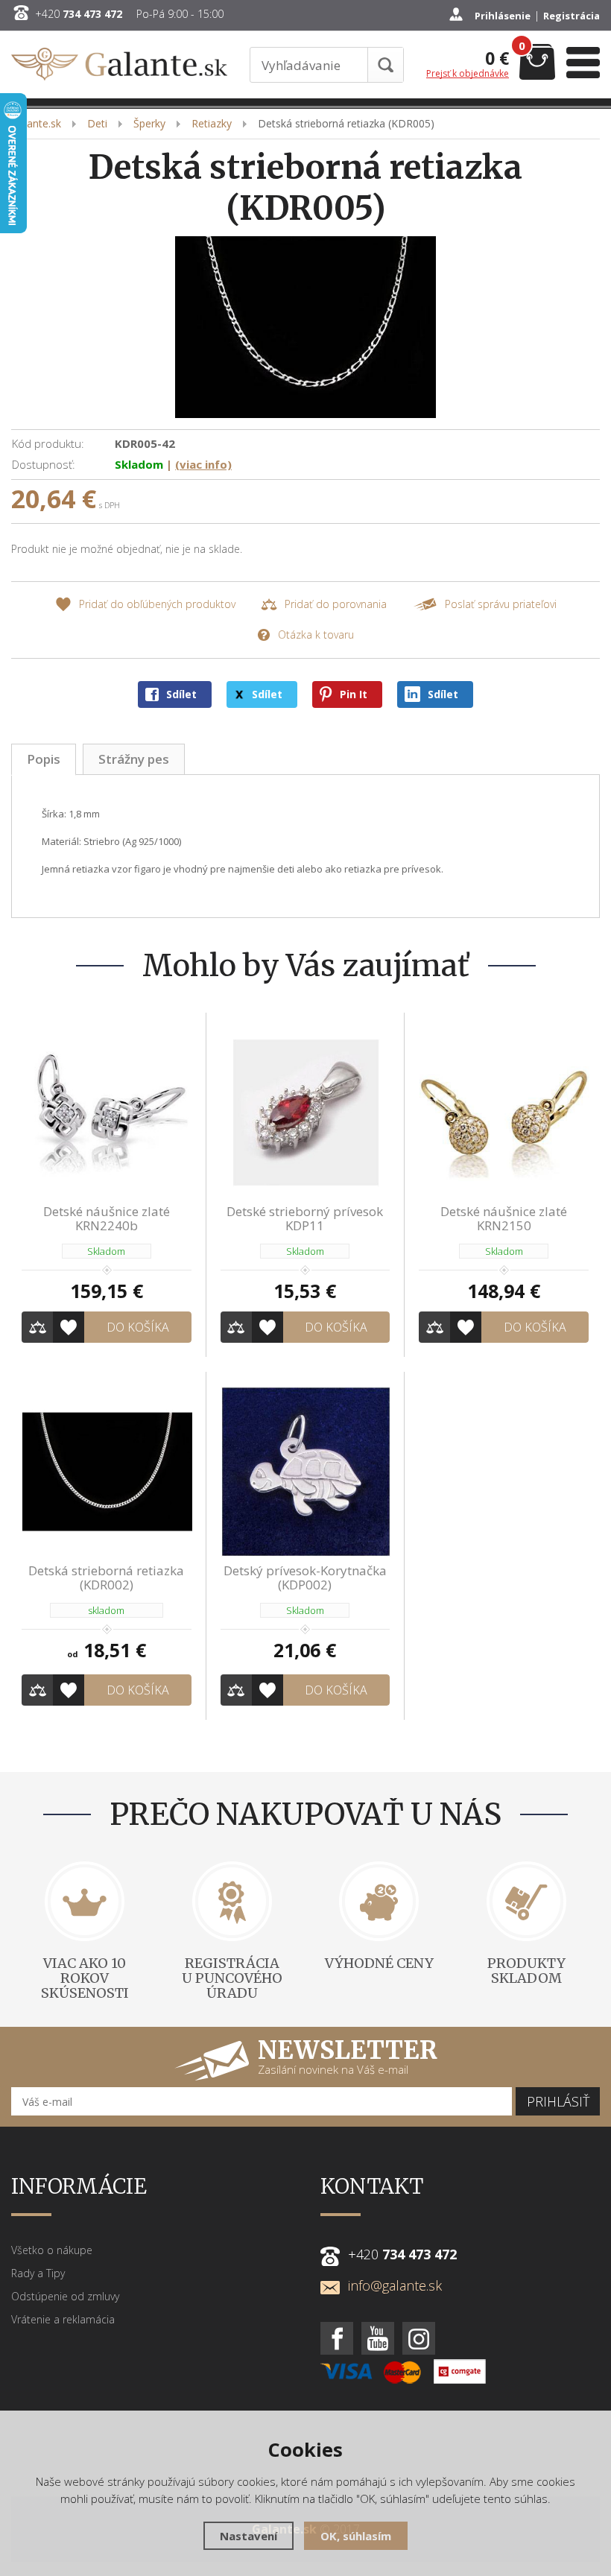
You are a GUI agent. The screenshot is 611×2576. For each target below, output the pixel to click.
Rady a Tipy (38, 2273)
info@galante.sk (395, 2285)
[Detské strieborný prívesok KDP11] (305, 1112)
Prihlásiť (558, 2101)
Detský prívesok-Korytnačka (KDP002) (305, 1577)
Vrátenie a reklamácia (63, 2319)
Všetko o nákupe (52, 2250)
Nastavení (248, 2536)
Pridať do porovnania (336, 604)
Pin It (354, 694)
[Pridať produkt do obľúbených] (69, 1327)
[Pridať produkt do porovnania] (37, 1327)
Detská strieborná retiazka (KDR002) (106, 1577)
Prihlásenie (503, 16)
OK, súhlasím (356, 2536)
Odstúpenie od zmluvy (65, 2296)
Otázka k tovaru (316, 634)
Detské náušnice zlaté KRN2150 (504, 1218)
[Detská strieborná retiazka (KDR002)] (107, 1471)
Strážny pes (134, 759)
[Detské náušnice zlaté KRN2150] (504, 1112)
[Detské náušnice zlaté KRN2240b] (107, 1112)
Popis (44, 759)
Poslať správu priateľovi (501, 604)
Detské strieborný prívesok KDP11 (305, 1218)
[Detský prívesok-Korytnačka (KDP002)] (305, 1471)
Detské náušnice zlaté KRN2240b (107, 1218)
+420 (79, 14)
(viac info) (203, 464)
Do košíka (138, 1327)
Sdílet (181, 694)
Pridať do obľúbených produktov (157, 604)
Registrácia (572, 16)
